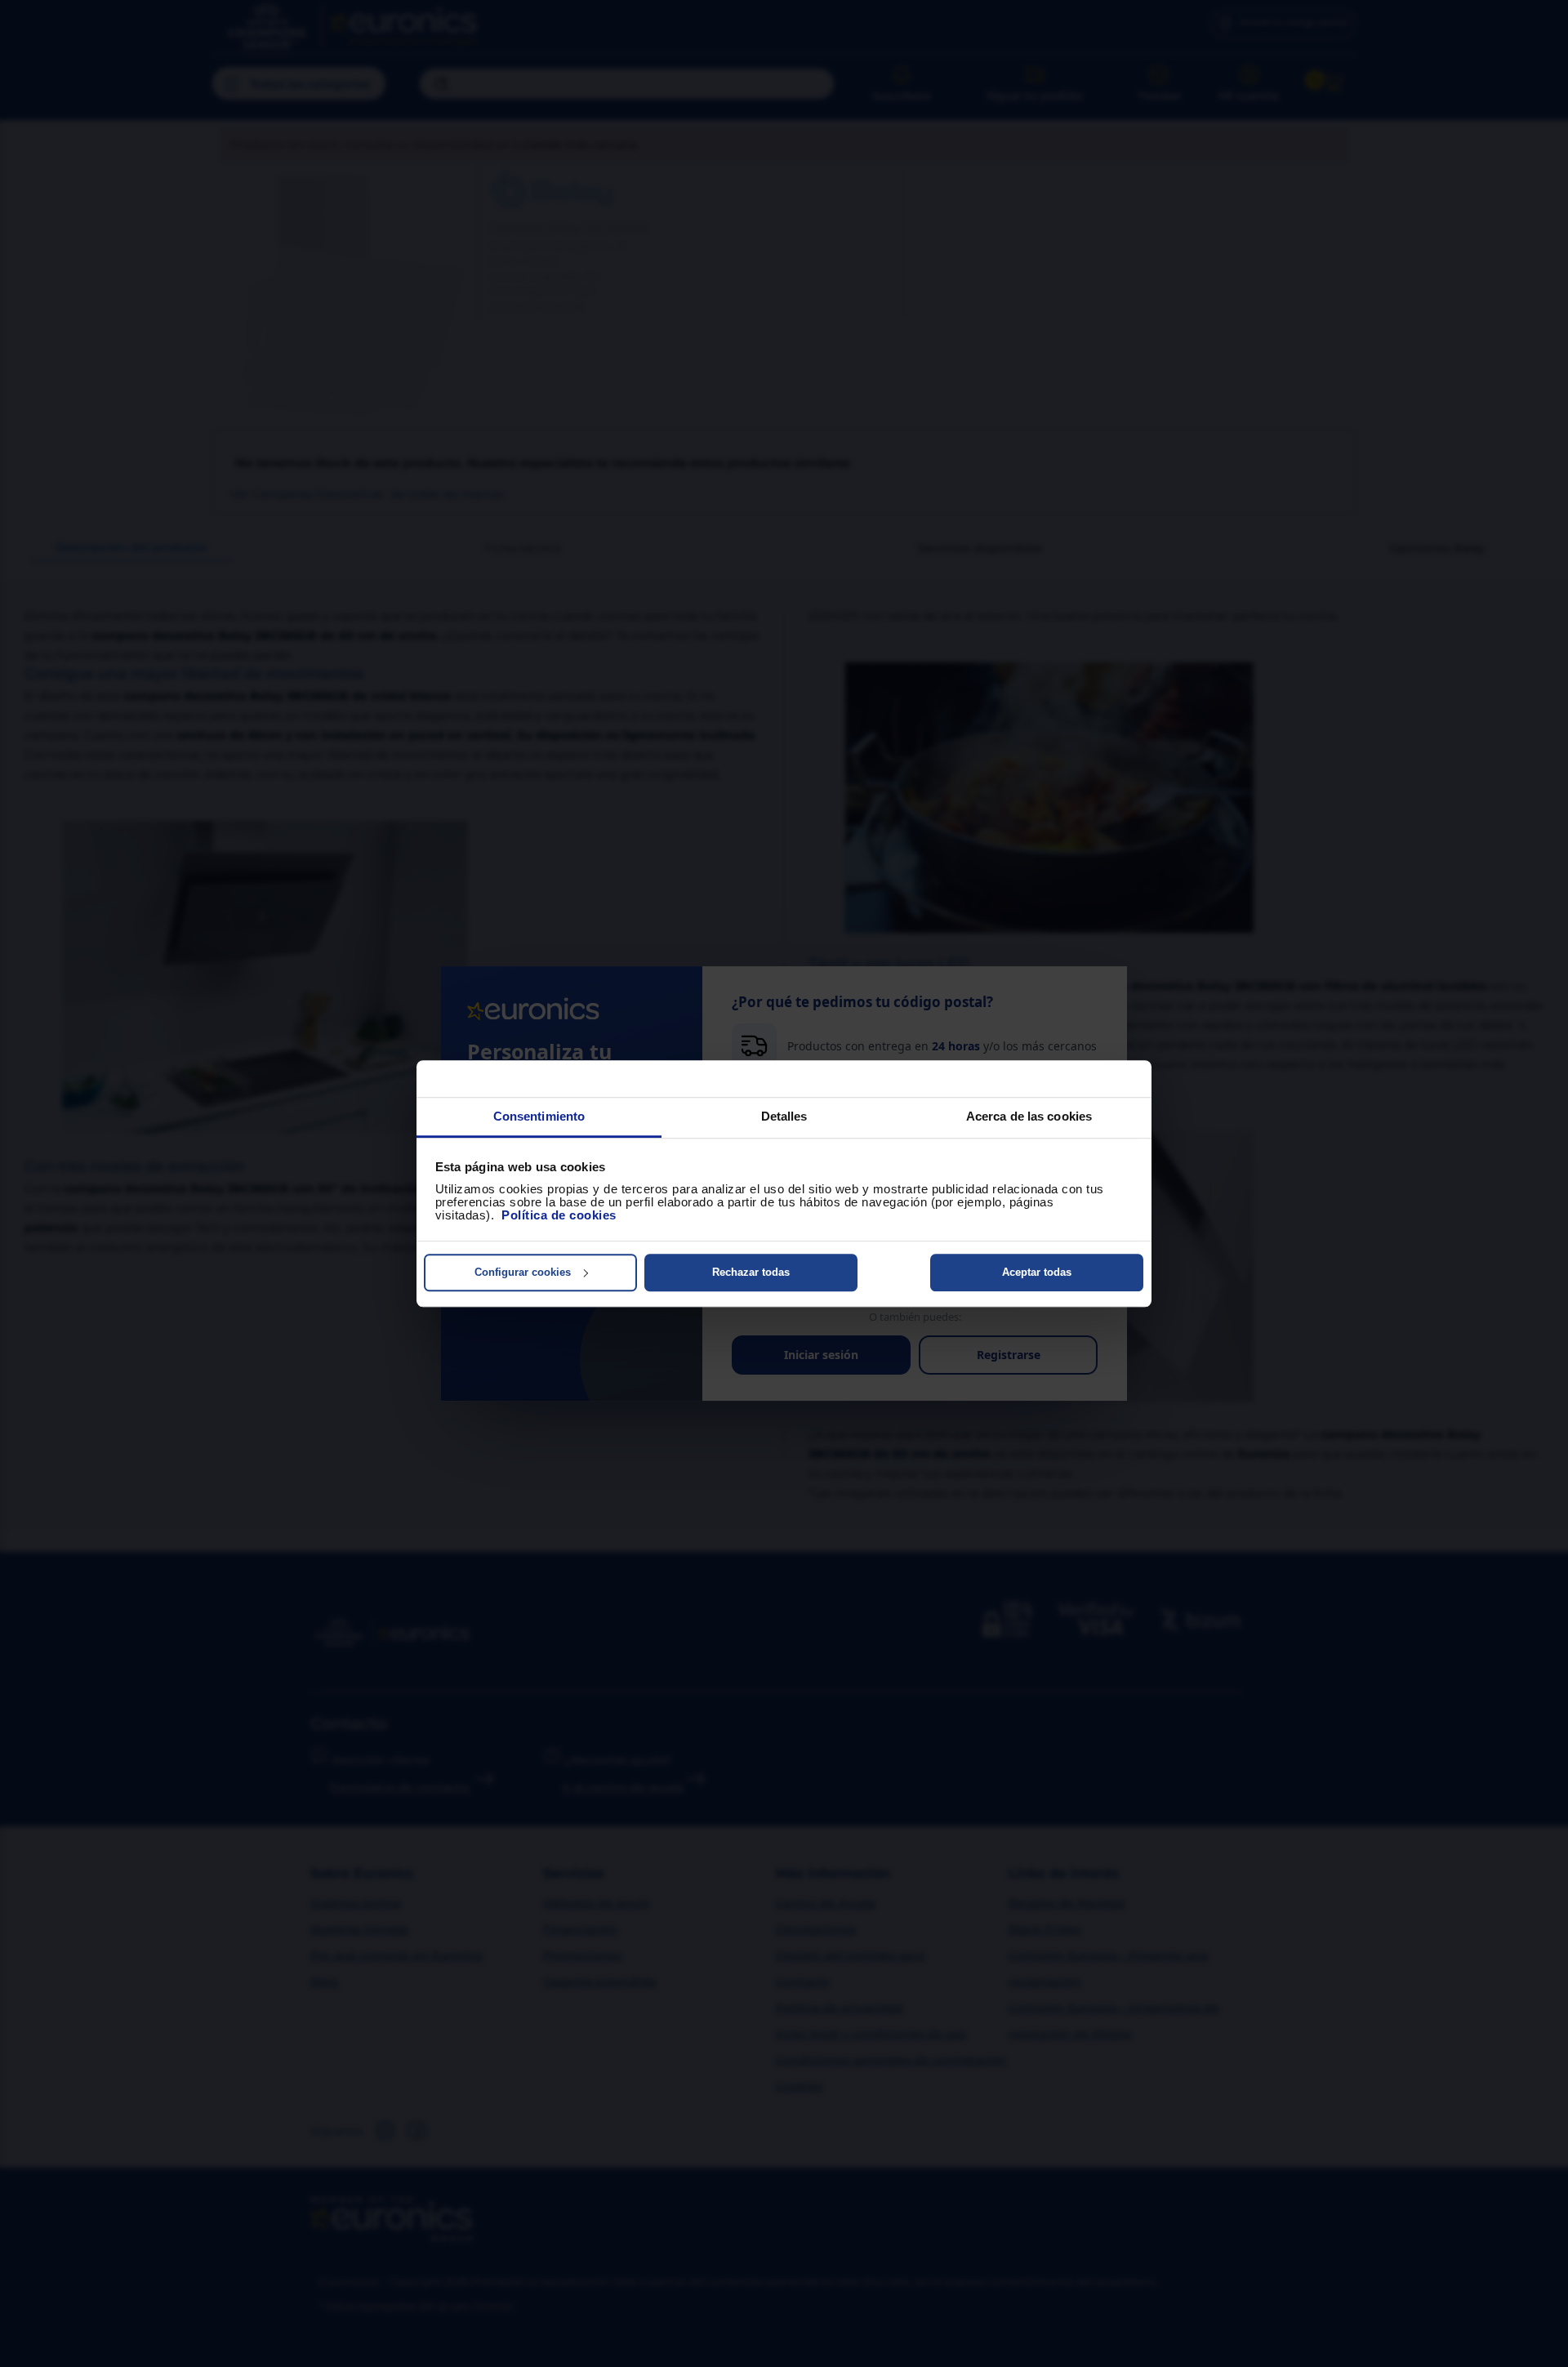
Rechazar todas (751, 1272)
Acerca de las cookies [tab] (1029, 1116)
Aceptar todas (1037, 1272)
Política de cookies (559, 1215)
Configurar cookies (523, 1272)
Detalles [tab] (784, 1116)
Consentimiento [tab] (539, 1116)
